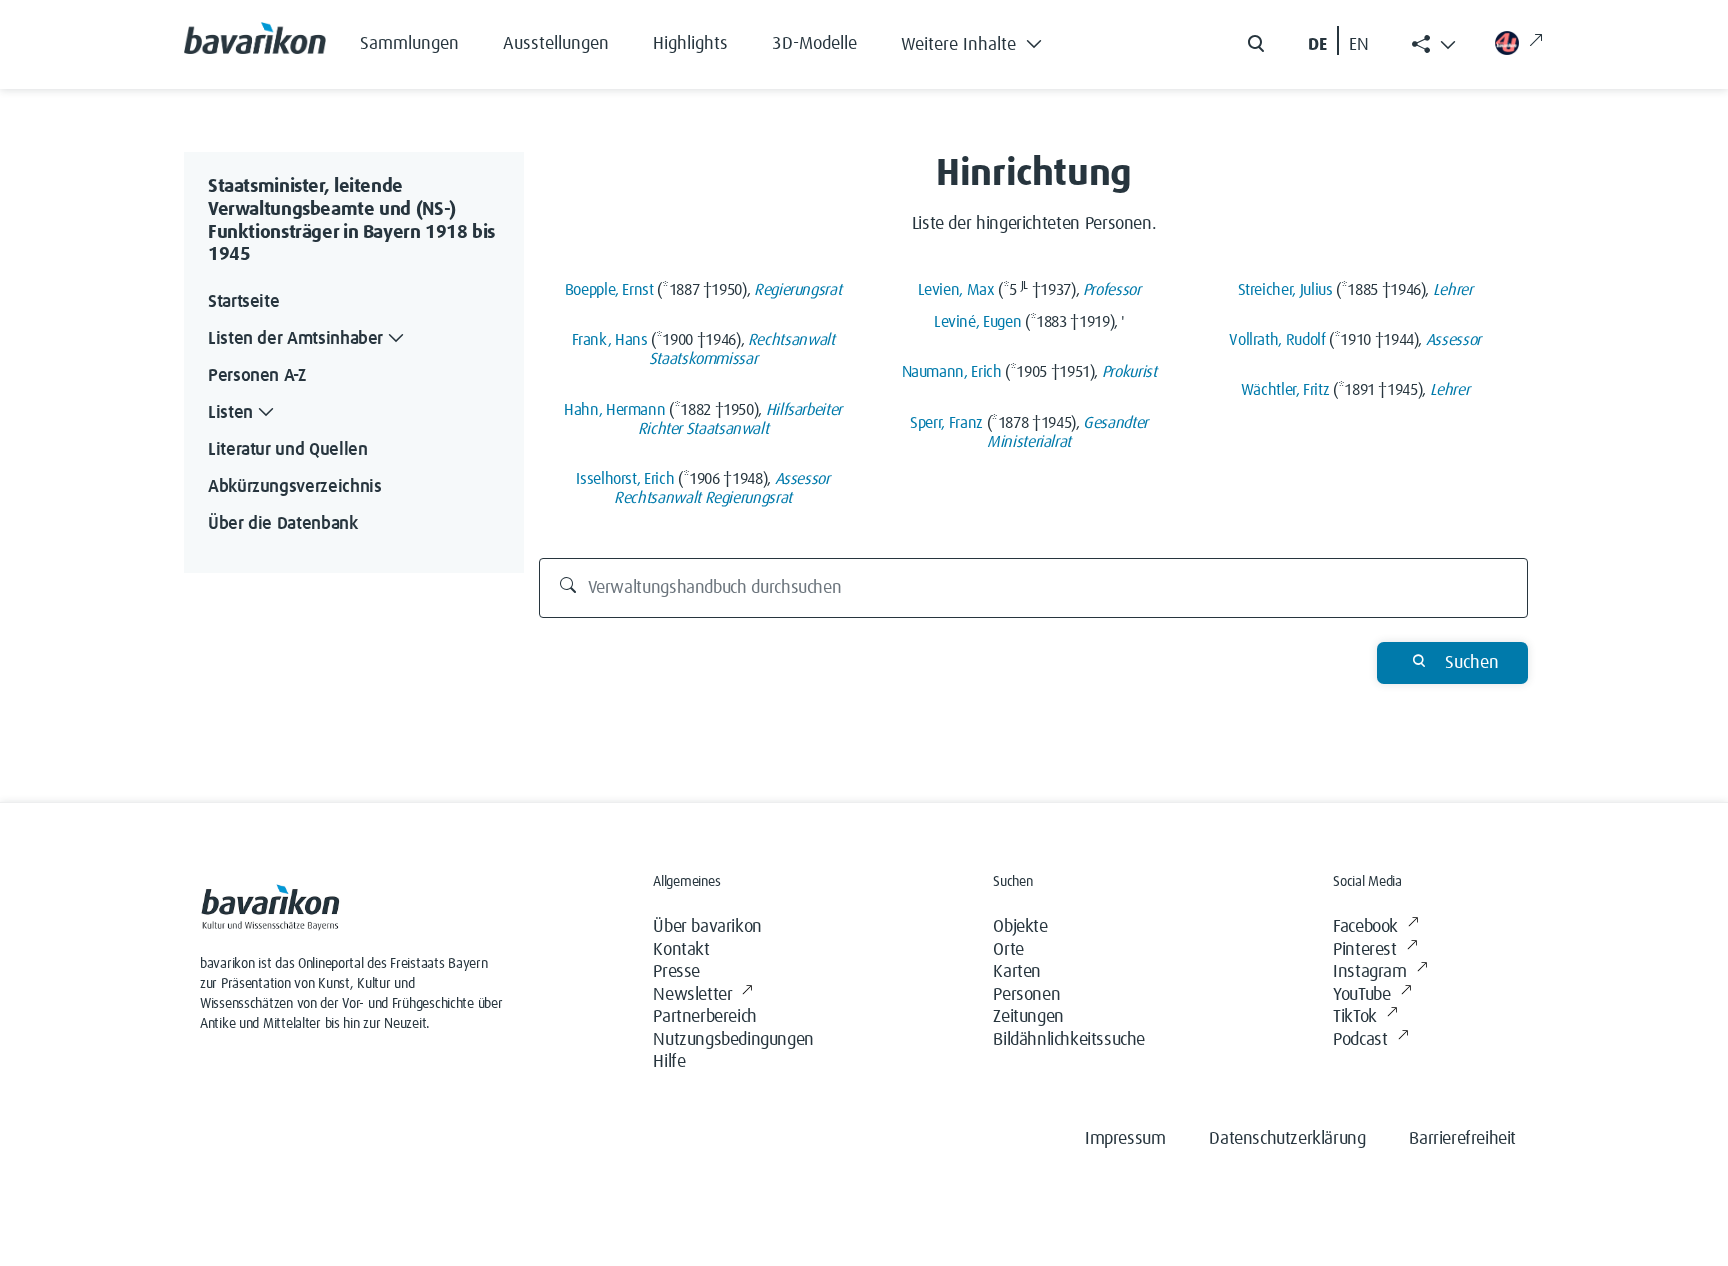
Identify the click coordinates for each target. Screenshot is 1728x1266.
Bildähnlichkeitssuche (1069, 1040)
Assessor (802, 479)
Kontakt (681, 950)
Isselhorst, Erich (625, 479)
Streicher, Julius (1285, 290)
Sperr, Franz (946, 423)
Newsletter (692, 995)
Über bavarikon (707, 927)
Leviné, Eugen (977, 322)
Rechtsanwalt (791, 340)
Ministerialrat (1029, 442)
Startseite (243, 302)
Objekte (1020, 927)
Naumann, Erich (952, 372)
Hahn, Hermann (614, 410)
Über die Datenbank (283, 524)
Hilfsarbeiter (804, 410)
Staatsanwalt (727, 429)
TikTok (1355, 1017)
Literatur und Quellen (287, 450)
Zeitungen (1028, 1017)
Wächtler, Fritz (1285, 390)
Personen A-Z (257, 376)
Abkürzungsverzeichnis (294, 487)
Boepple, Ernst (609, 290)
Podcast (1360, 1040)
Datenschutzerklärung (1287, 1139)
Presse (676, 972)
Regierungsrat (797, 290)
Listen (230, 413)
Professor (1112, 290)
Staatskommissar (703, 359)
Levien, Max (956, 290)
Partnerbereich (704, 1017)
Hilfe (669, 1062)
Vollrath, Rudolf (1277, 340)
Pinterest (1364, 950)
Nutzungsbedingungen (733, 1040)
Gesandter (1115, 423)
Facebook (1365, 927)
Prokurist (1129, 372)
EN (1359, 45)
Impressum (1125, 1139)
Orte (1008, 950)
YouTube (1361, 995)
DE (1317, 45)
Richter (660, 429)
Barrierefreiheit (1462, 1139)
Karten (1017, 972)
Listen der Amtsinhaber (295, 339)
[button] (986, 40)
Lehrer (1453, 290)
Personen (1026, 995)
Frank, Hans (610, 340)
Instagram (1369, 972)
